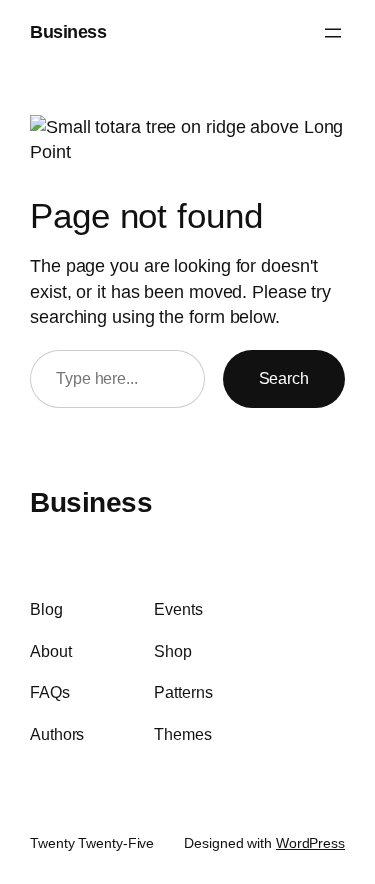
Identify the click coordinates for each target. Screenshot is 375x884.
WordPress (310, 843)
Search (284, 378)
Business (68, 32)
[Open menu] (333, 33)
